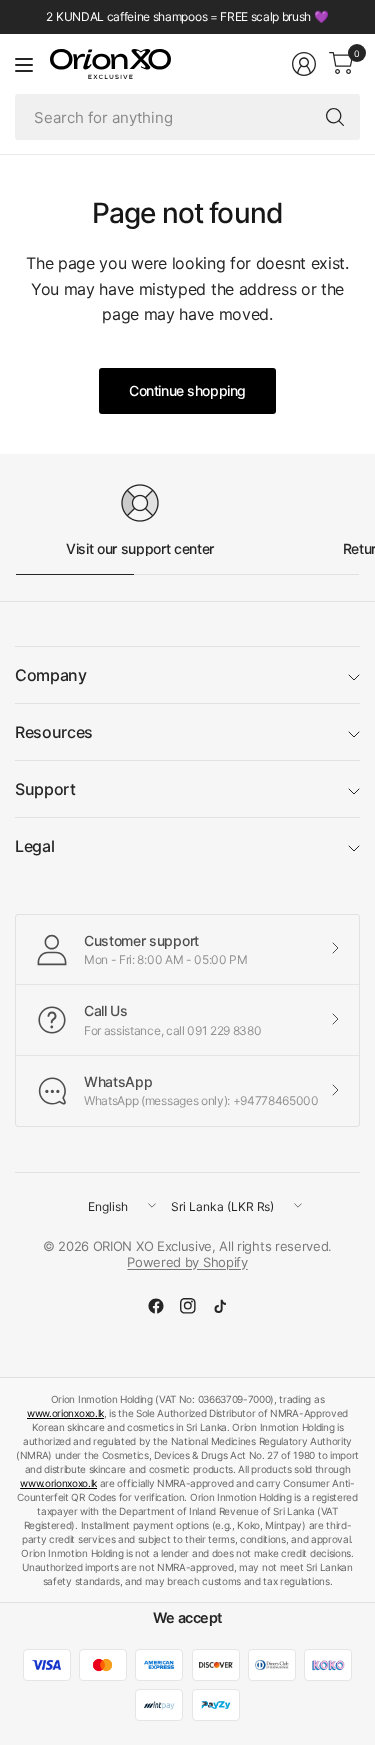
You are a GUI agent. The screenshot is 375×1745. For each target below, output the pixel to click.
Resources (54, 732)
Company (51, 675)
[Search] (335, 117)
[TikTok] (220, 1306)
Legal (34, 846)
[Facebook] (156, 1306)
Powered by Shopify (187, 1262)
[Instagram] (188, 1306)
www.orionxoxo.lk (65, 1413)
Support (45, 789)
